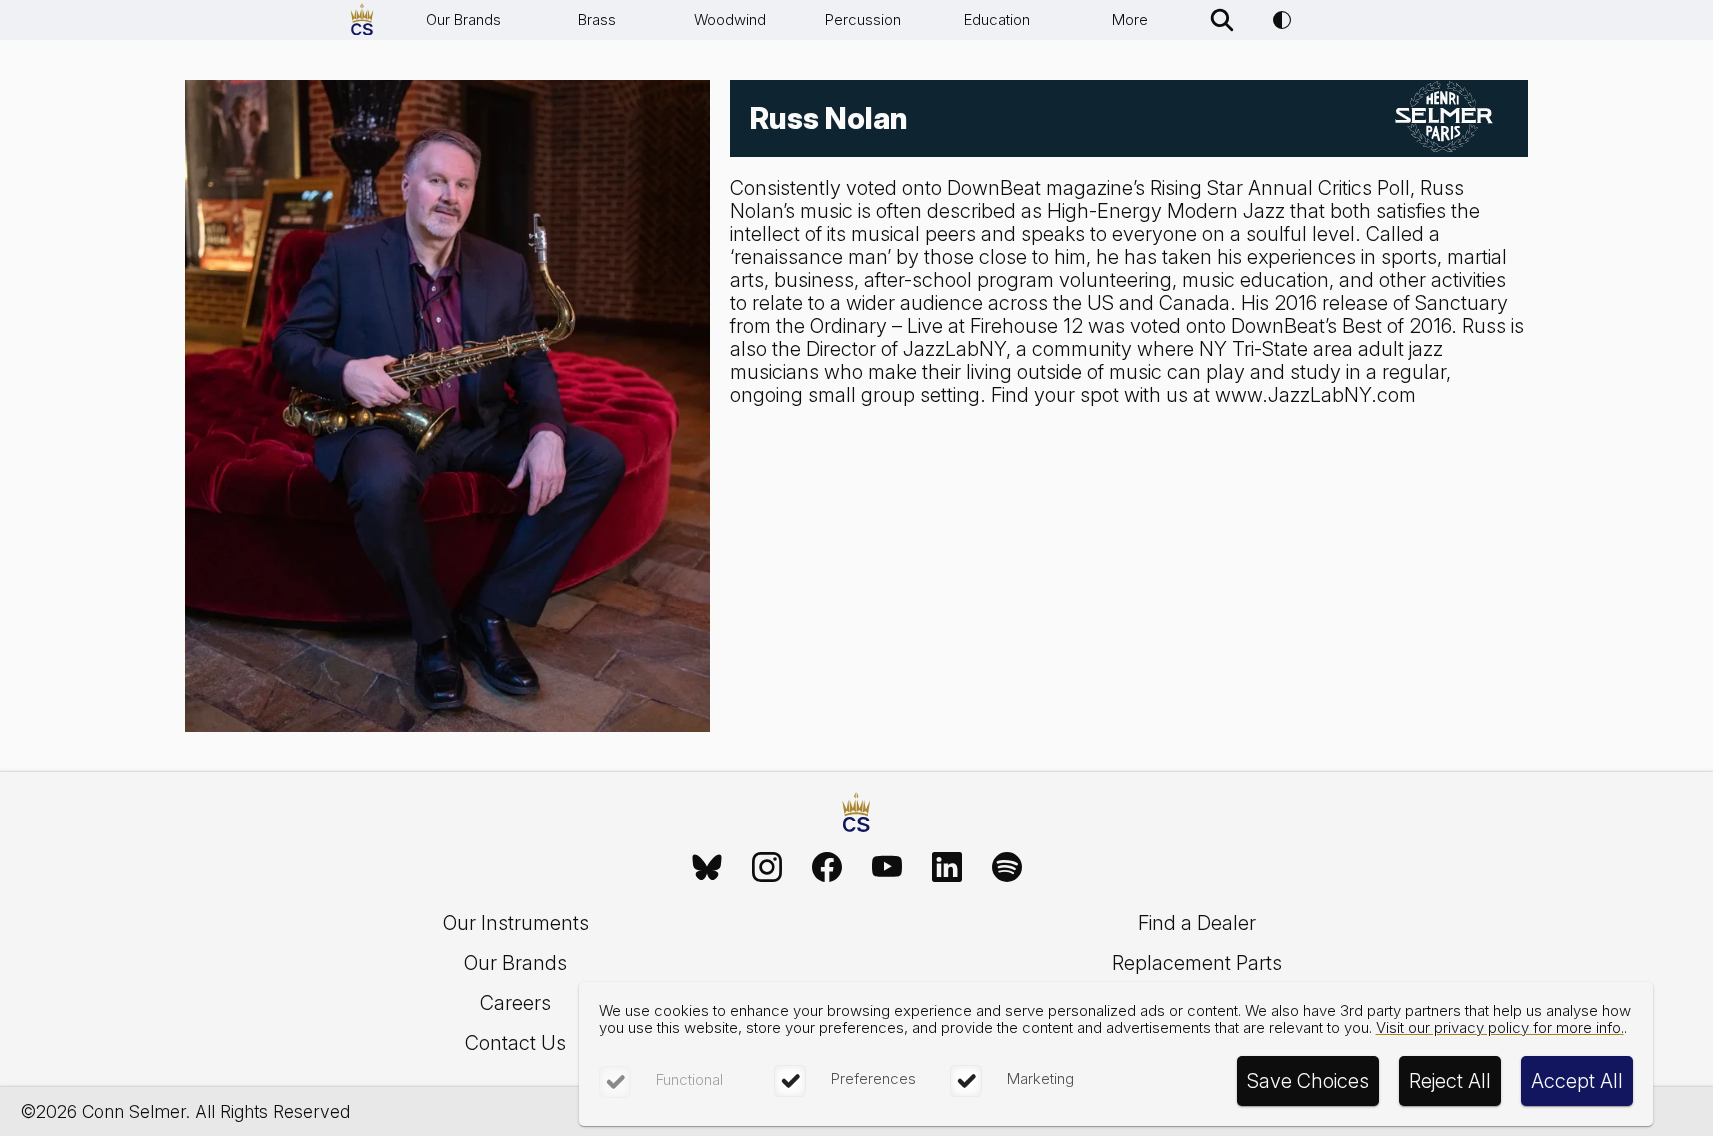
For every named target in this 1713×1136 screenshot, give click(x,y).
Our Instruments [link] (516, 923)
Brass (597, 19)
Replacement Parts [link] (1197, 963)
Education (997, 19)
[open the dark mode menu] (1282, 20)
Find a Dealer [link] (1197, 923)
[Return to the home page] (856, 814)
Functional (689, 1079)
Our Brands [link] (515, 963)
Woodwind (730, 19)
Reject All (1450, 1081)
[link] (707, 867)
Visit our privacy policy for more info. (1500, 1027)
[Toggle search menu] (1222, 20)
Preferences (873, 1078)
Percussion (863, 19)
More (1130, 19)
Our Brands (463, 19)
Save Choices (1308, 1081)
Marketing (1040, 1078)
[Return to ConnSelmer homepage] (362, 20)
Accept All (1577, 1081)
